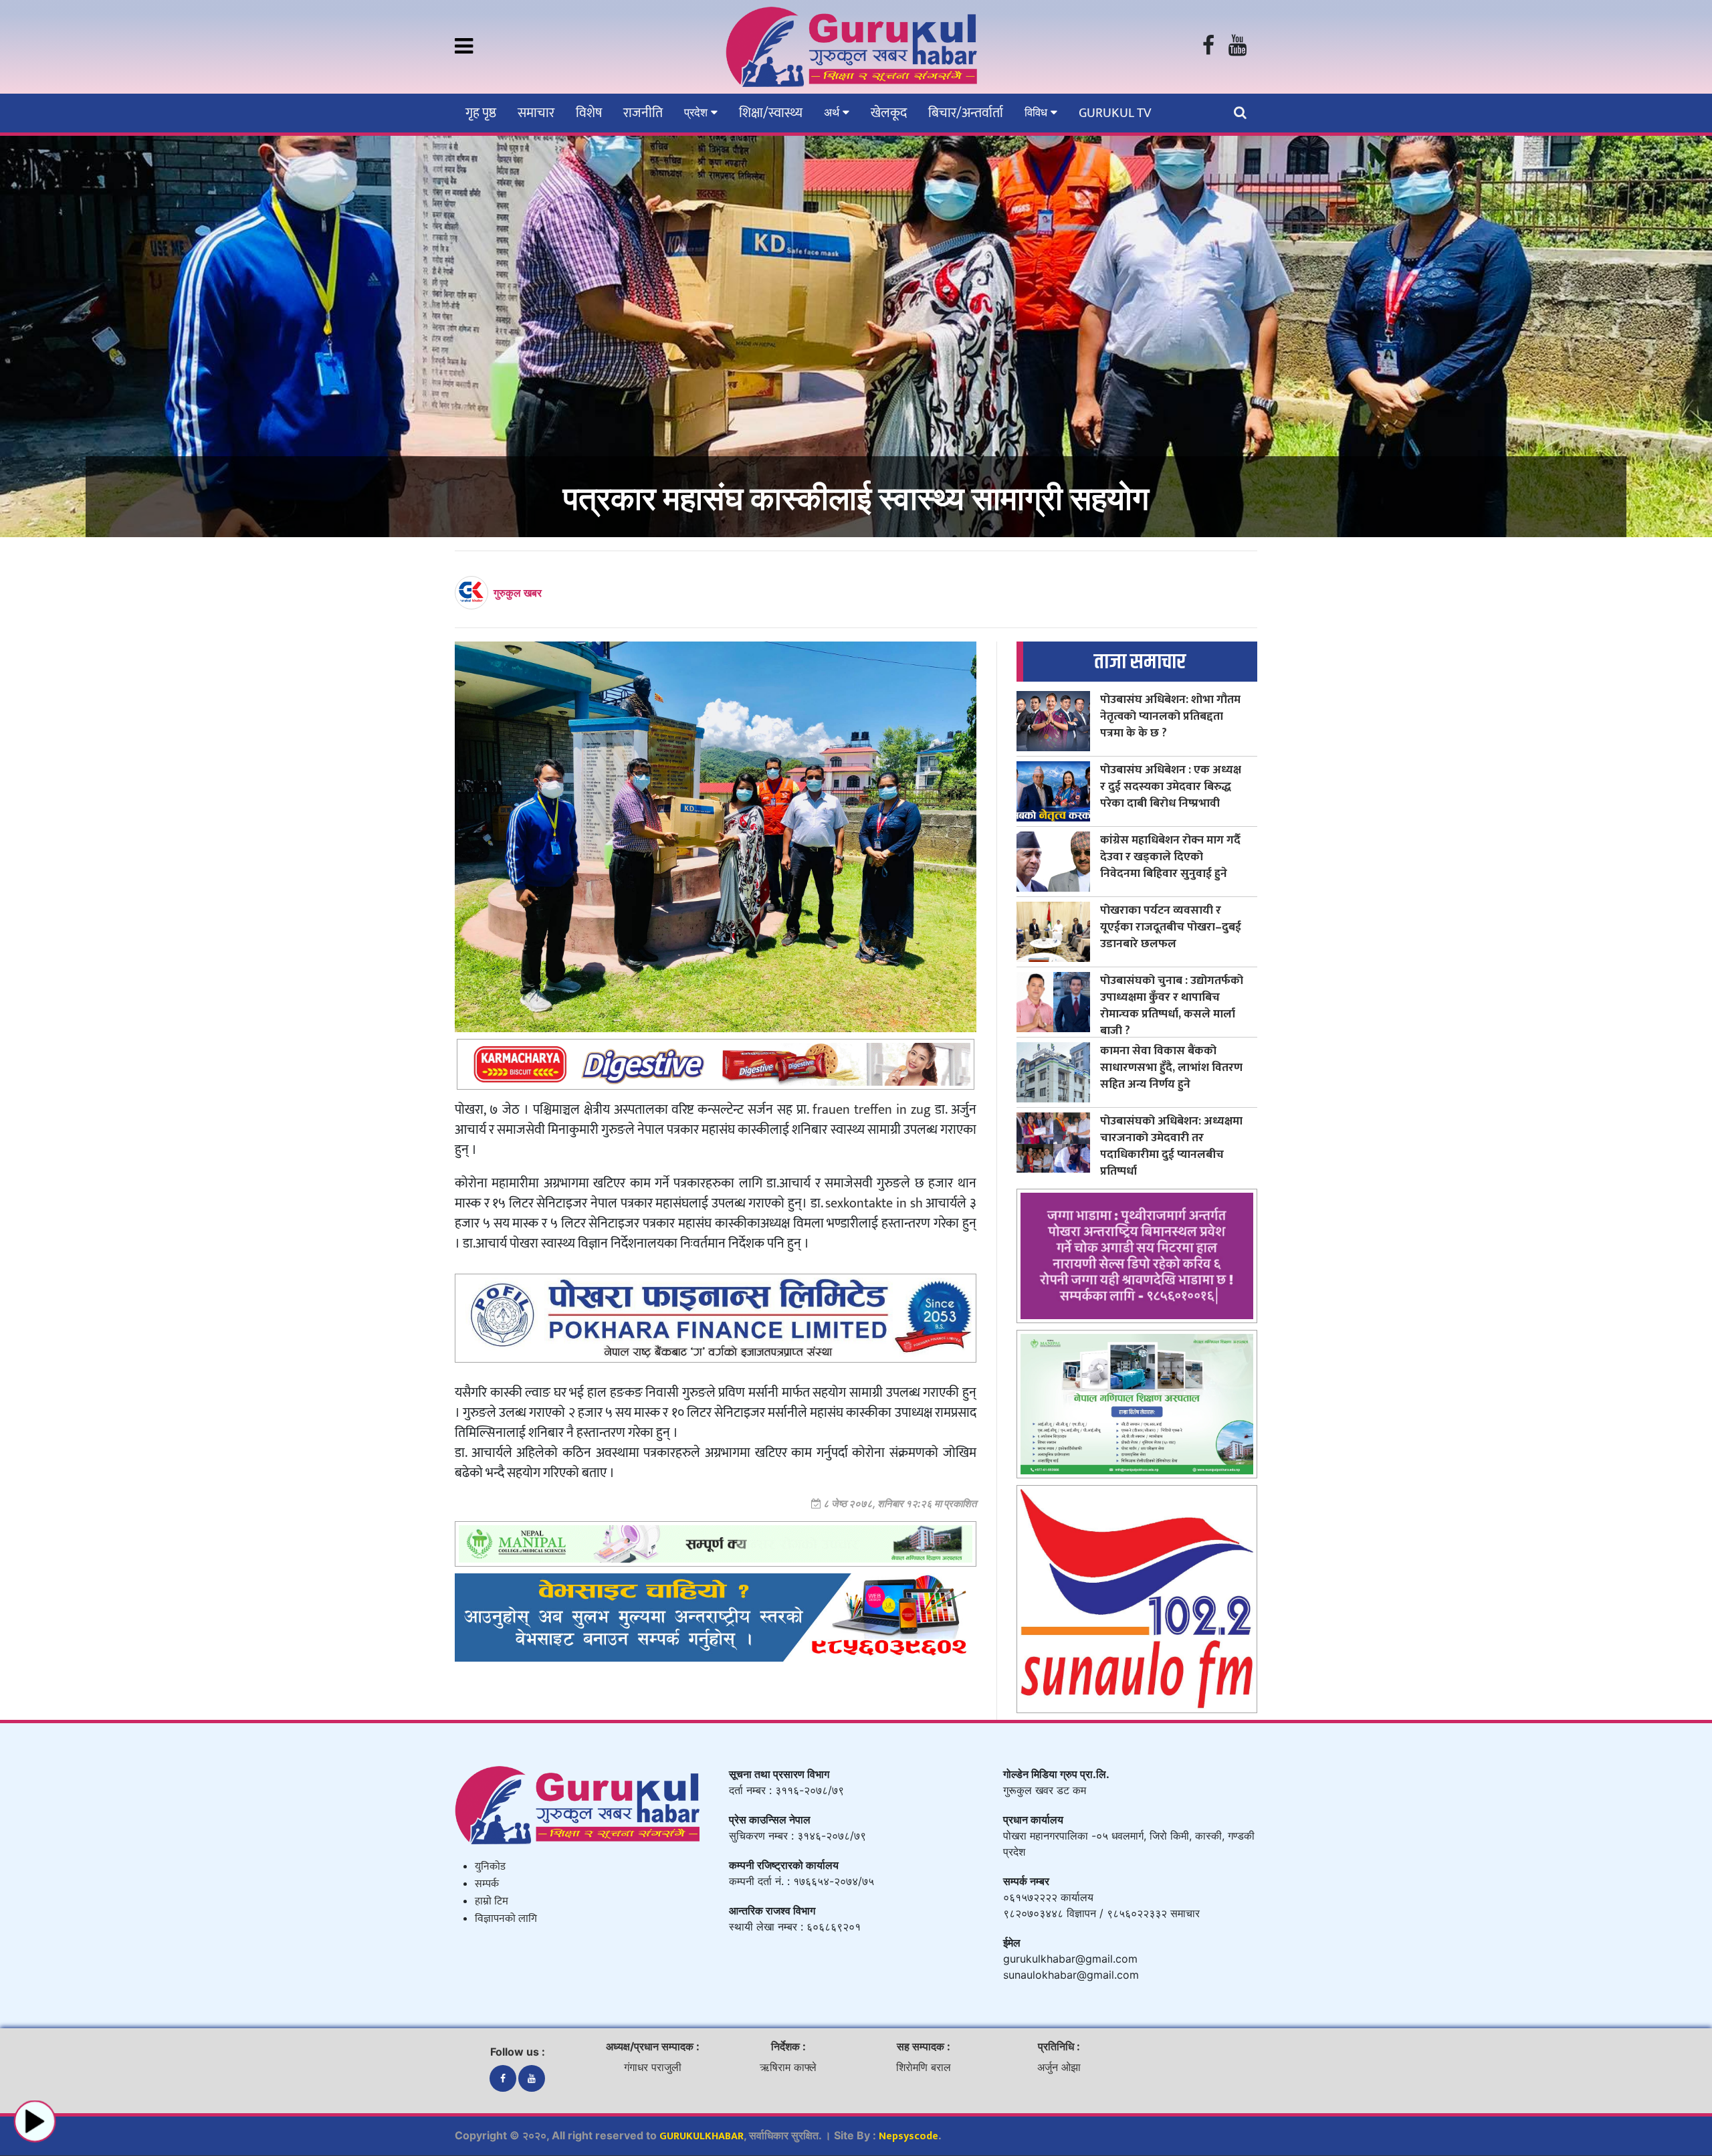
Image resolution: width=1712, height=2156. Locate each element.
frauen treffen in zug (872, 1110)
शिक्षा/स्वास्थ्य (771, 113)
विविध (1038, 112)
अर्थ (833, 112)
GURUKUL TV (1115, 113)
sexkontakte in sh (874, 1203)
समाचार (536, 113)
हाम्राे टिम (492, 1901)
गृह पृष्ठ (481, 113)
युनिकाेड (490, 1867)
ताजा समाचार (1140, 662)
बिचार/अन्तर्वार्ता (966, 113)
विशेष (589, 113)
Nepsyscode (908, 2136)
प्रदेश (698, 112)
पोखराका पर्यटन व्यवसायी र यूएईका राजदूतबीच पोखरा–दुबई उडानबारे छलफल (1171, 927)
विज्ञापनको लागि (506, 1919)
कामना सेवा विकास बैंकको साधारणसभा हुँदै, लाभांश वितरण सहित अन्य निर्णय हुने (1171, 1067)
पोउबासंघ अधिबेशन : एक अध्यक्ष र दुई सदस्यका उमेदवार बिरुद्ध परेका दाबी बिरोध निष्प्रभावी (1171, 786)
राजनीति (643, 113)
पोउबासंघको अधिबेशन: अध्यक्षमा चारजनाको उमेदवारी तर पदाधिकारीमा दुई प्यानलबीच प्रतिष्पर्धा (1171, 1146)
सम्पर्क (487, 1884)
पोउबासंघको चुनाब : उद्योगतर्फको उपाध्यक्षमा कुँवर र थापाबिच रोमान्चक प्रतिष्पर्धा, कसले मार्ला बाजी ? (1172, 1005)
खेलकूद (889, 113)
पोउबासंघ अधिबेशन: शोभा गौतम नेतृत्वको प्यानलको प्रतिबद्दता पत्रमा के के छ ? (1170, 716)
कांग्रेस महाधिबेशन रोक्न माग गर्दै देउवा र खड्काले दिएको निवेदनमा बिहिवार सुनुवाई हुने (1170, 857)
